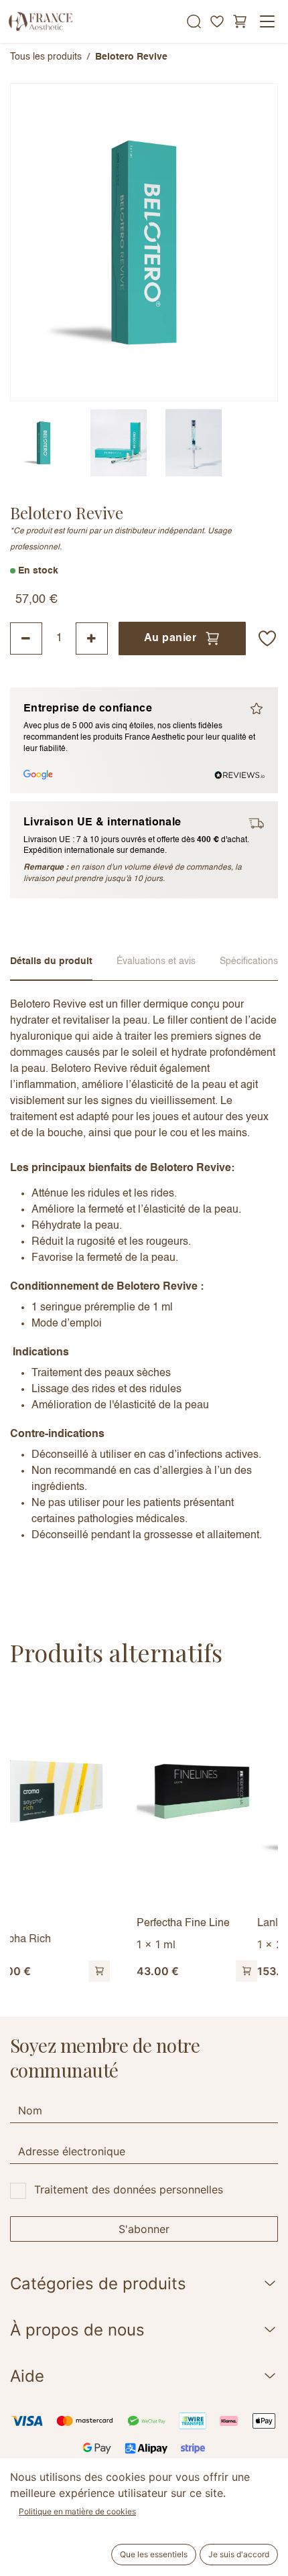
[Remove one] (26, 638)
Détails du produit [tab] (51, 961)
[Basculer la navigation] (267, 21)
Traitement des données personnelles (129, 2189)
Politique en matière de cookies (77, 2511)
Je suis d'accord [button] (239, 2554)
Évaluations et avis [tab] (156, 961)
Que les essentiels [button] (154, 2554)
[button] (267, 638)
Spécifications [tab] (249, 961)
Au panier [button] (170, 638)
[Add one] (92, 638)
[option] (154, 1838)
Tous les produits (46, 57)
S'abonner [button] (144, 2229)
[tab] (44, 443)
